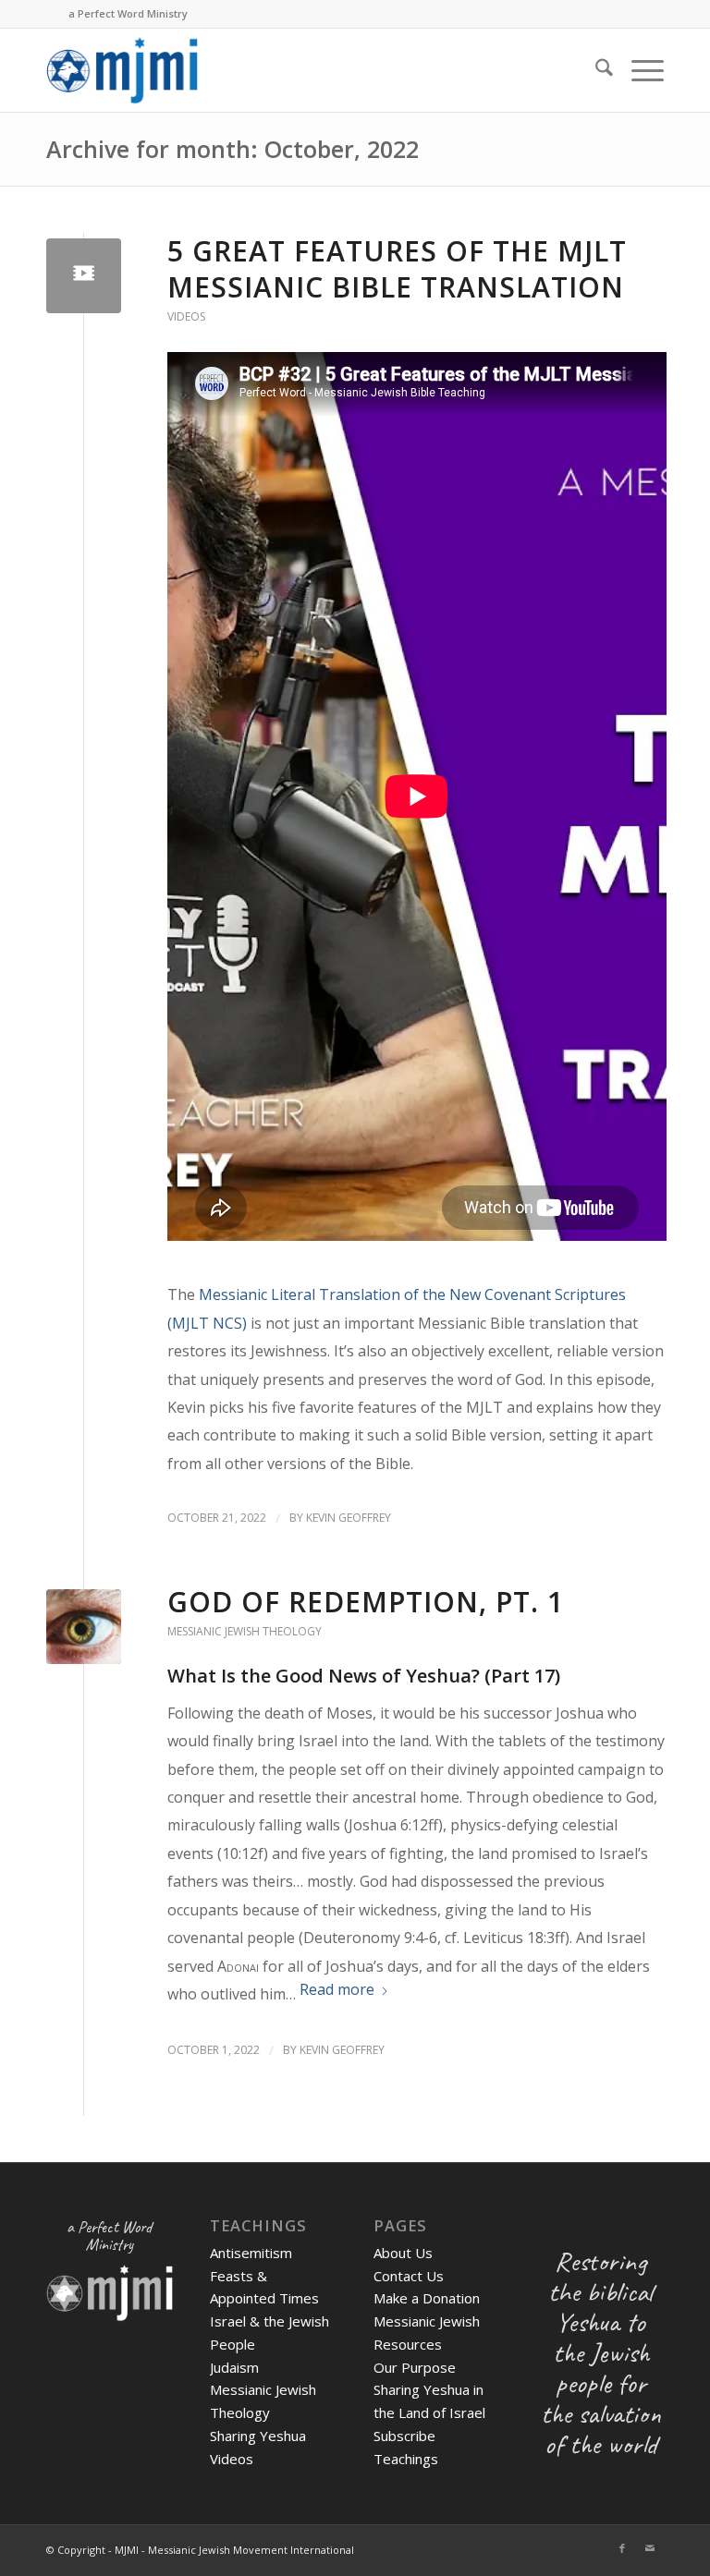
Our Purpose (415, 2367)
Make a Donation (427, 2298)
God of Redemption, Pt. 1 (366, 1602)
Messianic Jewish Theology (245, 1631)
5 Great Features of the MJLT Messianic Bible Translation (397, 269)
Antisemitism (251, 2253)
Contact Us (409, 2276)
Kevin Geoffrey (349, 1518)
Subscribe (404, 2436)
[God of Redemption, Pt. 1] (84, 1627)
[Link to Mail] (650, 2548)
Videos (186, 316)
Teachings (406, 2459)
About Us (403, 2253)
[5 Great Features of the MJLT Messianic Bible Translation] (84, 276)
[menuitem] (595, 70)
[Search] (595, 70)
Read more (337, 1989)
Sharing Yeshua (258, 2436)
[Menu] (638, 70)
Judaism (234, 2367)
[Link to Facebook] (622, 2548)
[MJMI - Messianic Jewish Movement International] (122, 70)
